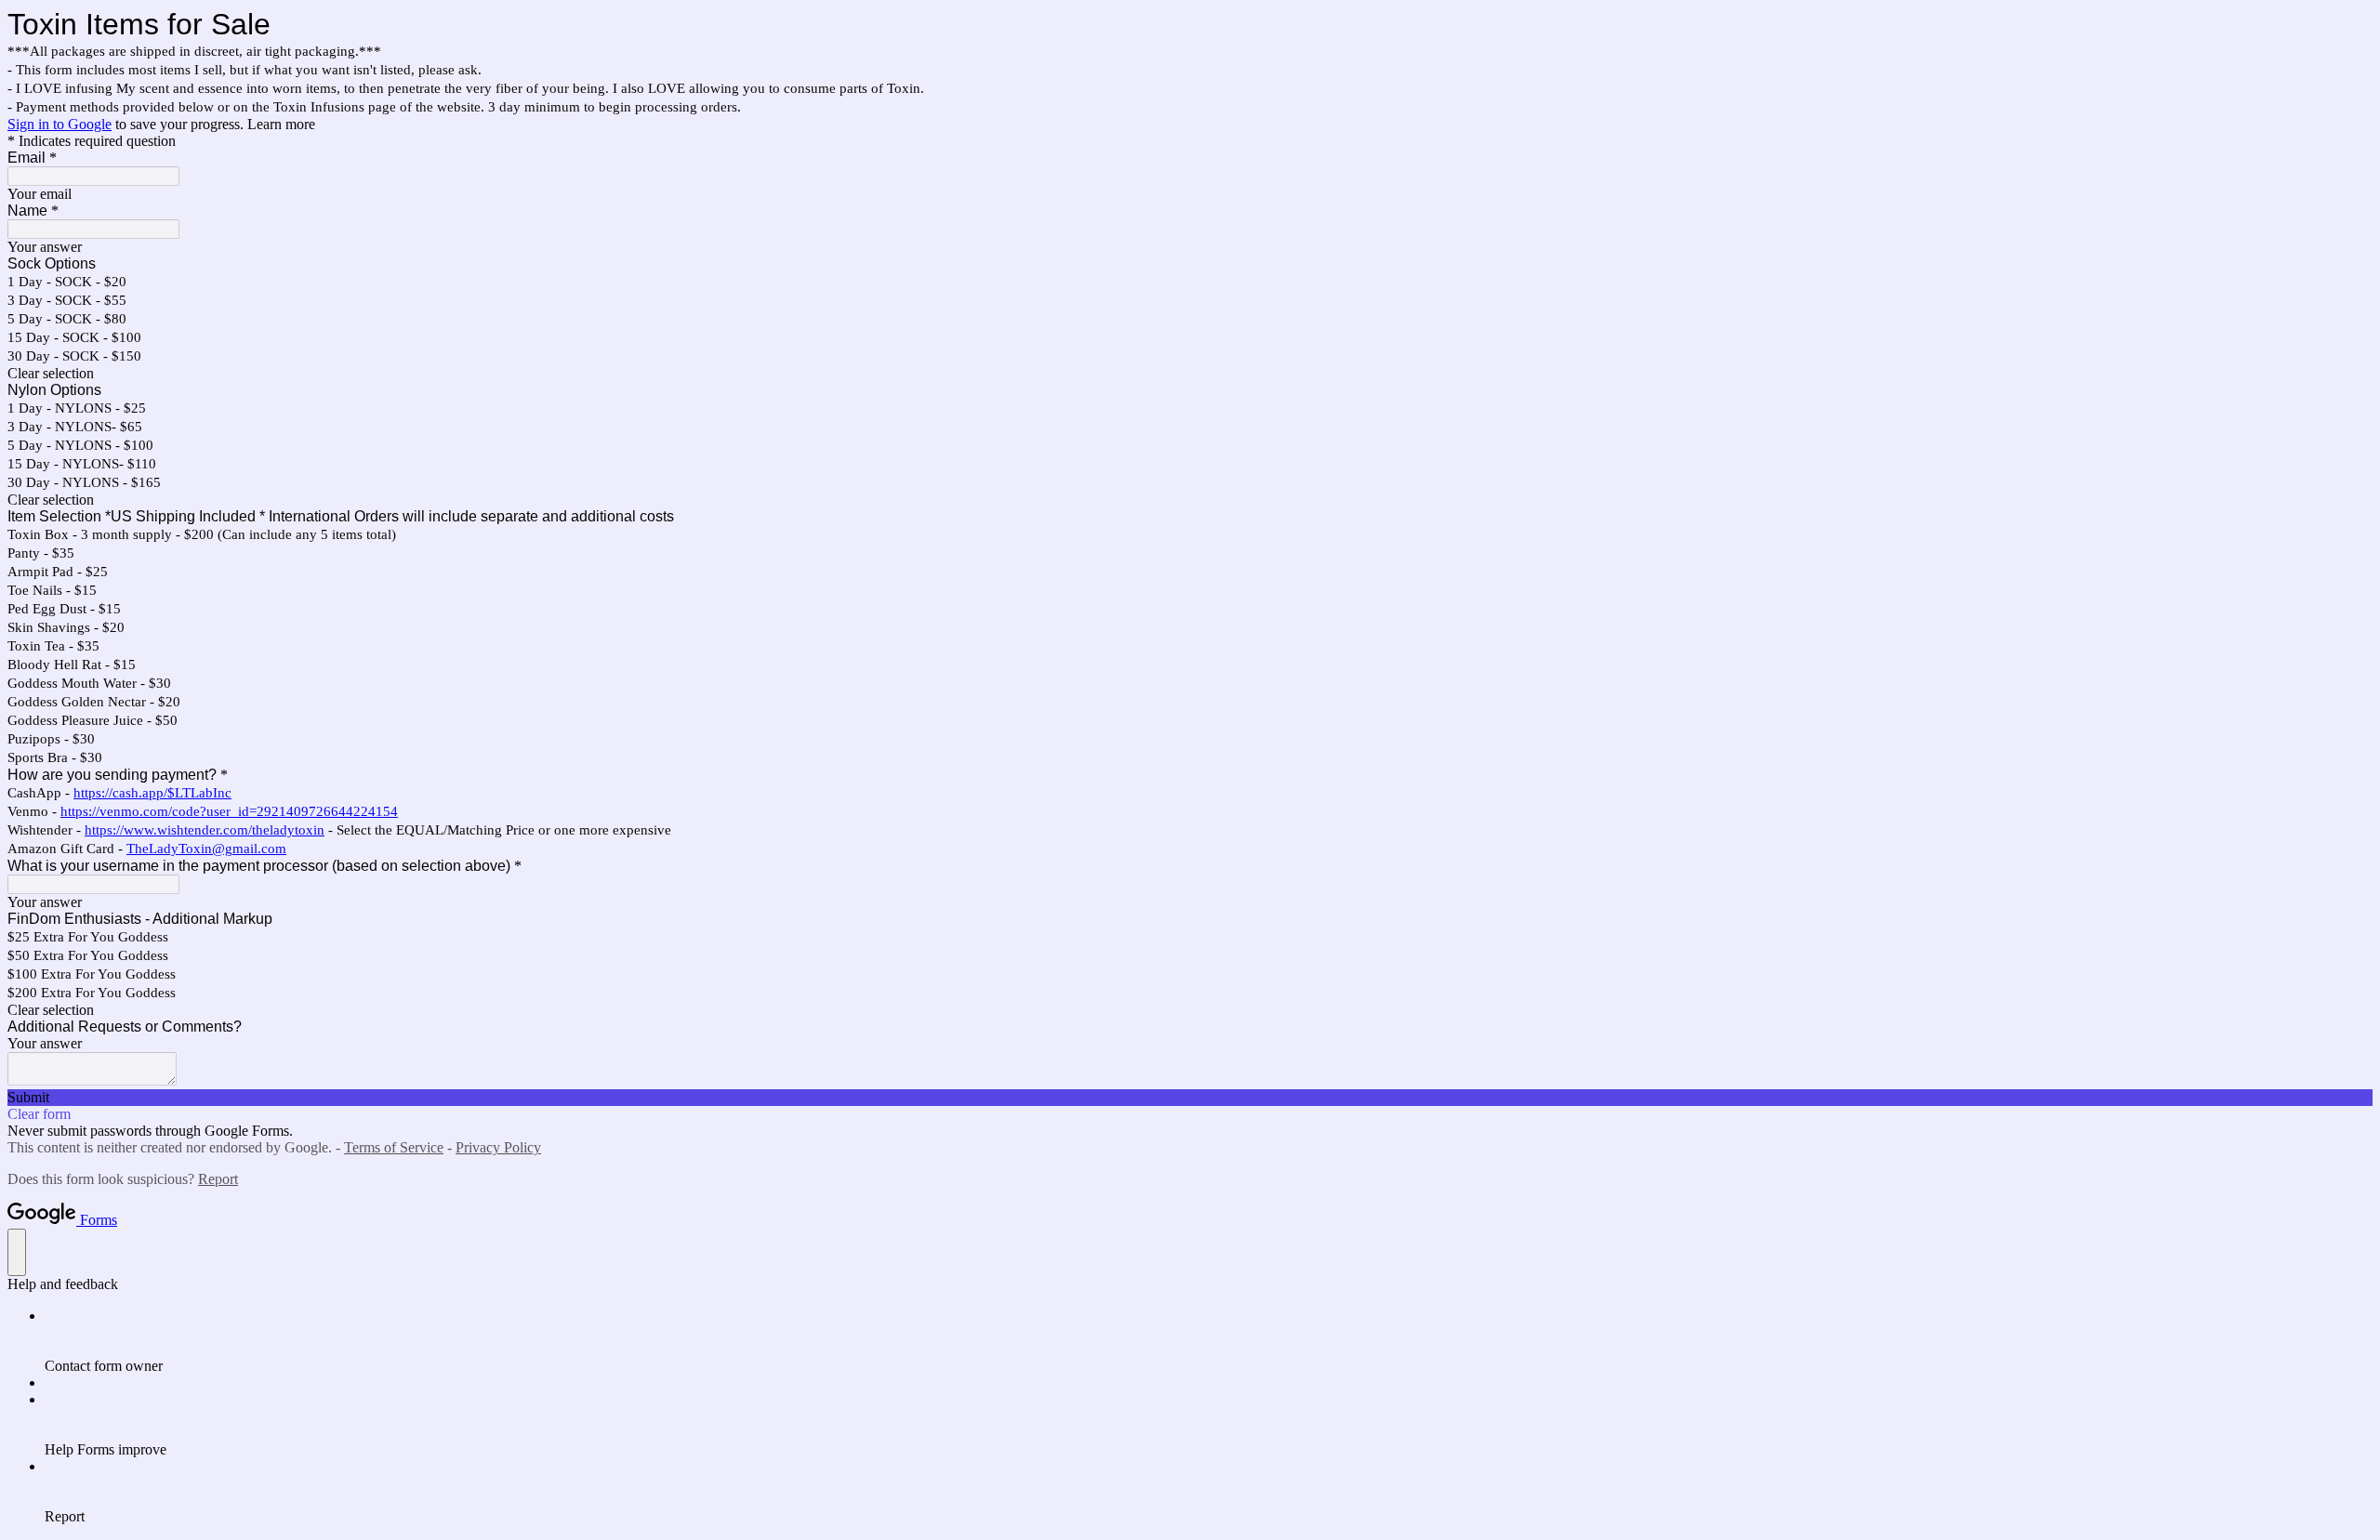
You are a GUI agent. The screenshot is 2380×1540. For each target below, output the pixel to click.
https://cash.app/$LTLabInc (152, 793)
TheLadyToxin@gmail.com (206, 849)
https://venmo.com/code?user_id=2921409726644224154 (229, 811)
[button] (1190, 374)
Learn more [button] (281, 124)
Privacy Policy (498, 1147)
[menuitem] (1209, 1341)
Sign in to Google (59, 124)
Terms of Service (394, 1147)
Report (218, 1179)
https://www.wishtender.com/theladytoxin (205, 830)
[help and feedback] (17, 1252)
